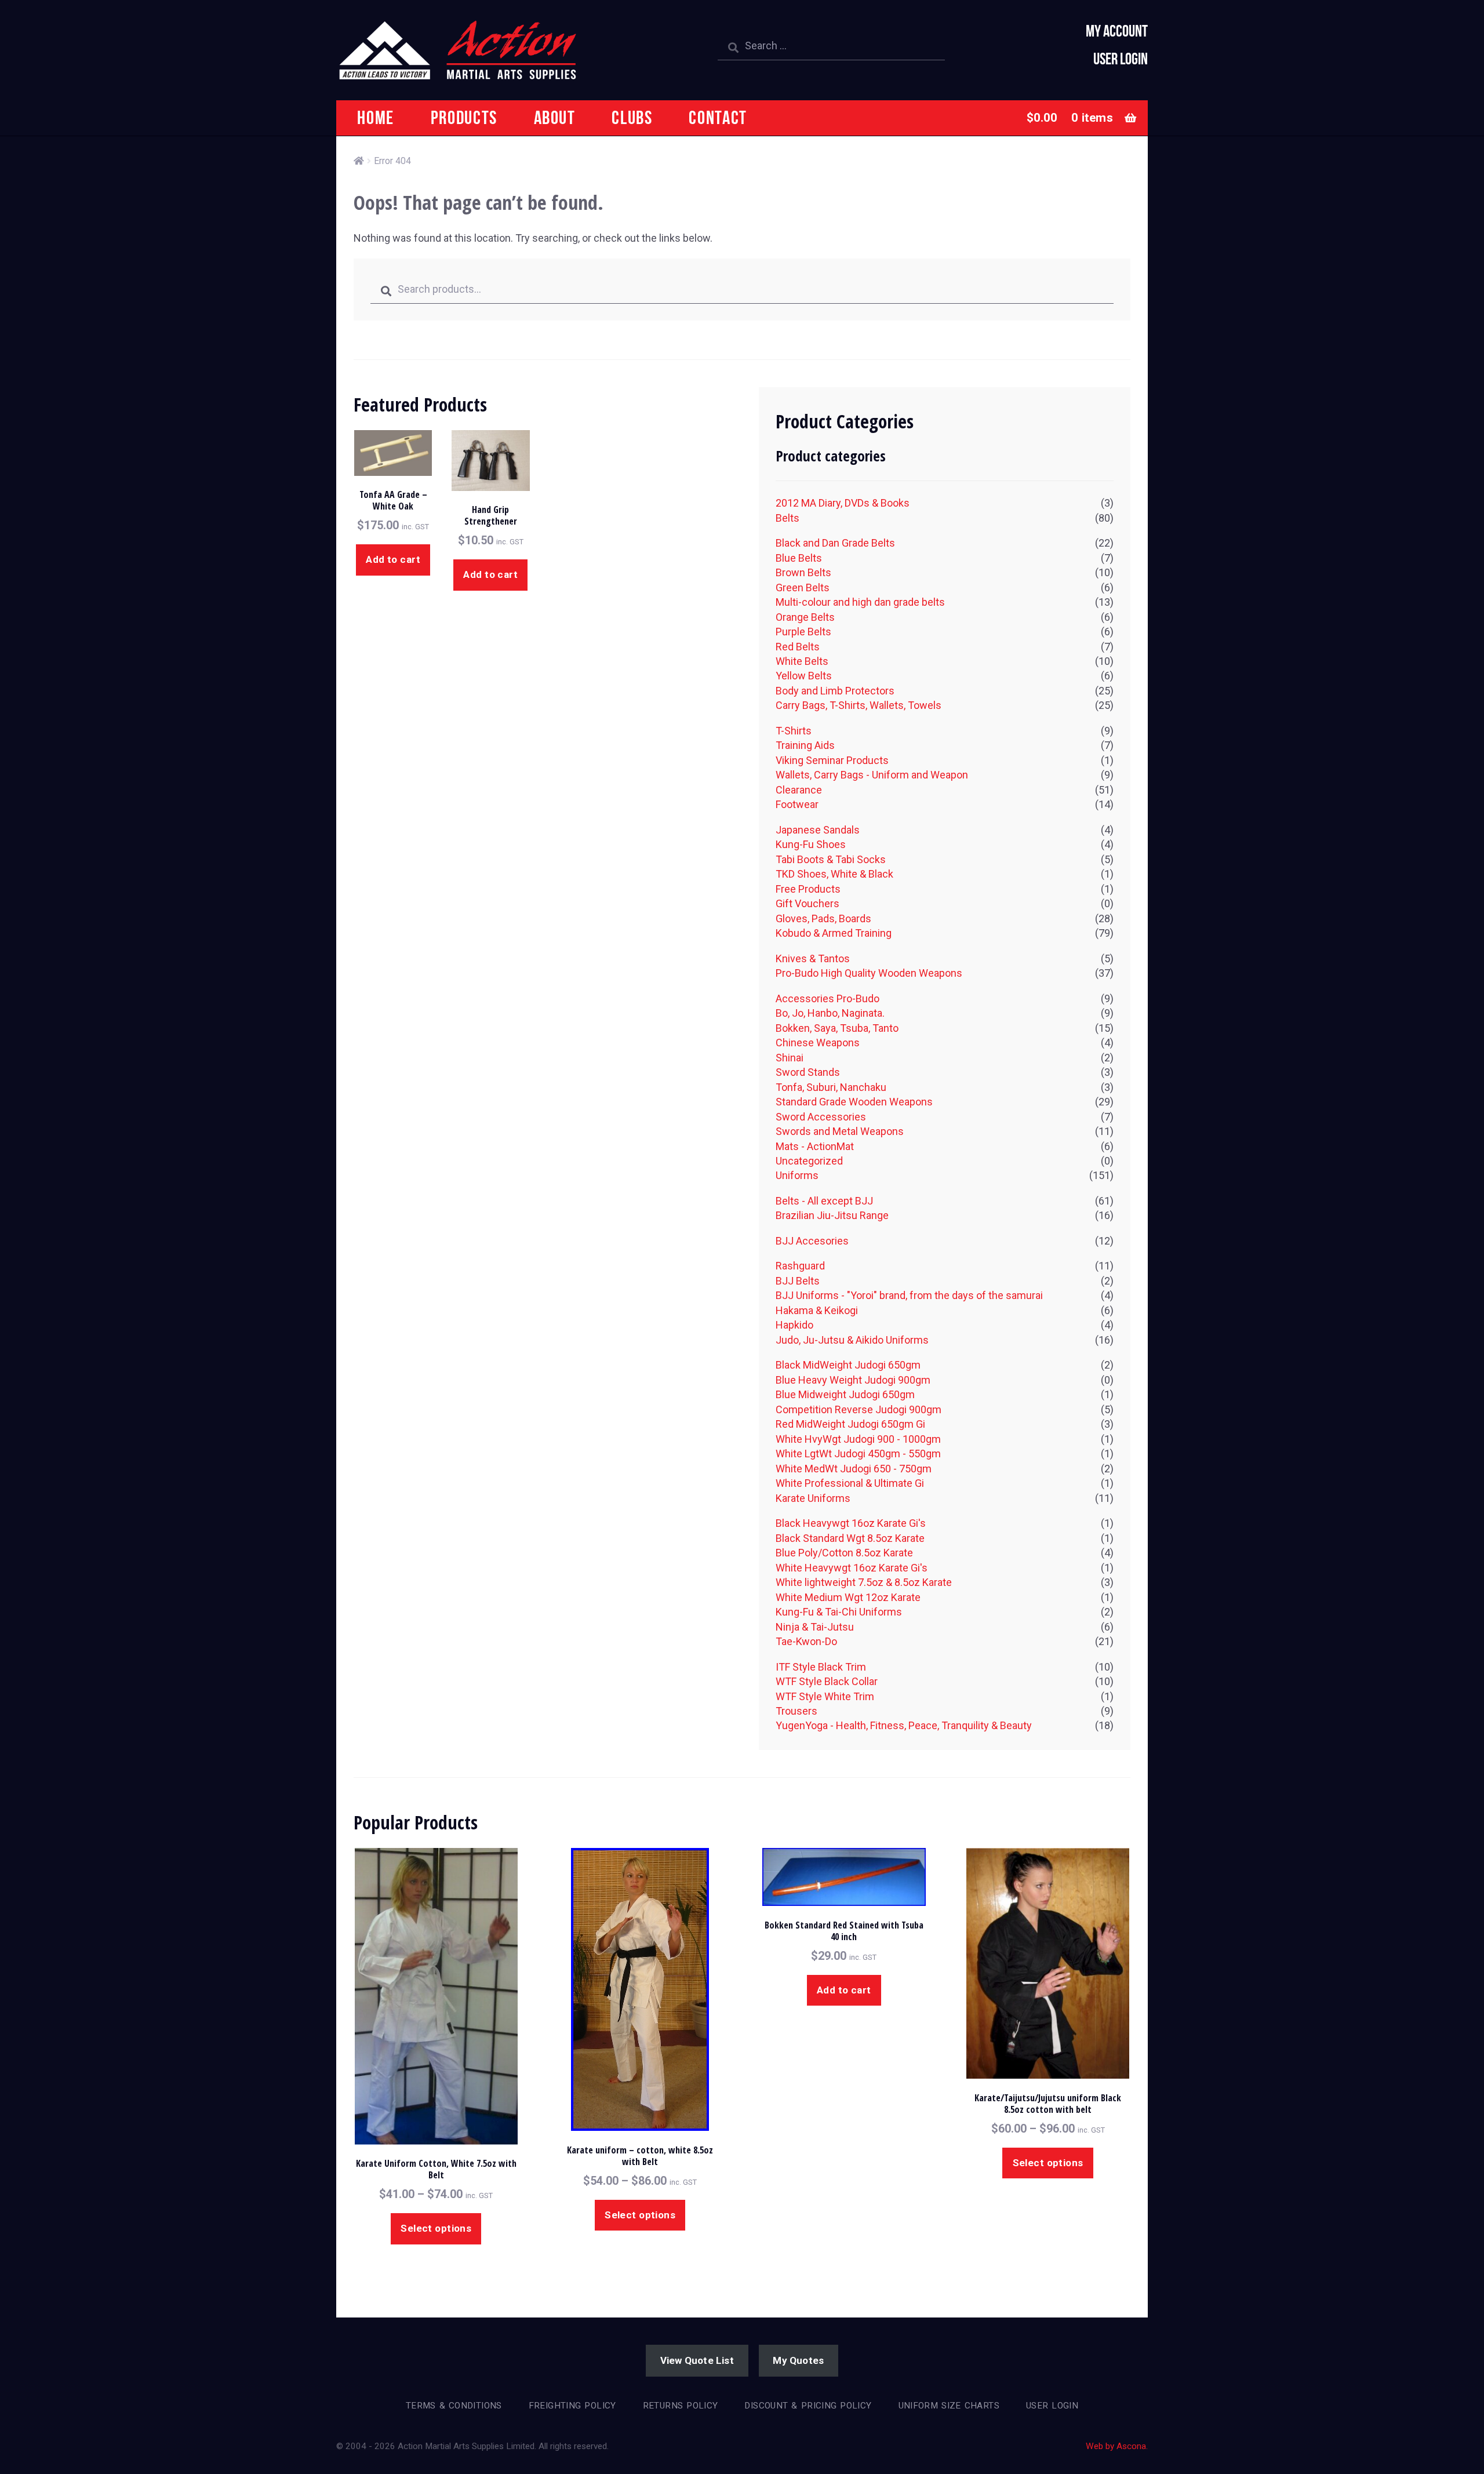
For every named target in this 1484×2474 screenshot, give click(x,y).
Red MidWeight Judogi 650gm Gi (850, 1424)
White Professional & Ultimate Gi (850, 1483)
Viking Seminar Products (832, 760)
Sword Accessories (821, 1117)
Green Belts (803, 587)
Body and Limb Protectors (835, 691)
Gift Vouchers (808, 903)
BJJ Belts (798, 1281)
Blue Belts (799, 558)
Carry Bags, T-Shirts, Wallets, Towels (859, 705)
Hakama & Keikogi (817, 1310)
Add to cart (393, 559)
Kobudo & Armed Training (834, 933)
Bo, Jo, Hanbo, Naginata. (830, 1013)
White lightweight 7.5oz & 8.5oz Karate (864, 1582)
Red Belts (798, 647)
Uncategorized (809, 1161)
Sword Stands (808, 1072)
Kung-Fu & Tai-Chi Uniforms (839, 1612)
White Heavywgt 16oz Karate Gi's (852, 1568)
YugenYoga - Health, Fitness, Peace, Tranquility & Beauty (904, 1725)
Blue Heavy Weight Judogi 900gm (853, 1380)
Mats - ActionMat (815, 1146)
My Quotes (798, 2360)
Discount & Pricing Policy (808, 2406)
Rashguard (800, 1266)
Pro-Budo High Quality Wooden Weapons (869, 973)
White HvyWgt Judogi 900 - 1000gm (858, 1439)
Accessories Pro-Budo (828, 998)
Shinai (790, 1058)
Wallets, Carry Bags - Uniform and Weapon (872, 775)
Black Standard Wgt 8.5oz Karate (850, 1538)
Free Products (808, 889)
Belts (788, 518)
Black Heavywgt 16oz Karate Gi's (851, 1523)
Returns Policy (681, 2406)
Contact (718, 117)
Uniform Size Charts (949, 2406)
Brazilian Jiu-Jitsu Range (832, 1215)
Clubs (632, 117)
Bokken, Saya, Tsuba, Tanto (837, 1028)
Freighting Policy (572, 2406)
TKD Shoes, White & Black (834, 874)
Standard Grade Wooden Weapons (854, 1102)
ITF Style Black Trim (821, 1667)
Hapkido (794, 1325)
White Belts (802, 661)
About (555, 117)
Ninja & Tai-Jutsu (815, 1627)
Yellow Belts (804, 676)
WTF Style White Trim (825, 1696)
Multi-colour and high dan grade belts (860, 602)
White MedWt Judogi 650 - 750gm (854, 1469)
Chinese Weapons (818, 1043)
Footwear (797, 804)
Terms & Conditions (454, 2406)
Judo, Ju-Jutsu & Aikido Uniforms (852, 1340)
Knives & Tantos (813, 958)
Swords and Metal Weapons (840, 1131)
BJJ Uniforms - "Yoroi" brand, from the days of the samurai (909, 1295)
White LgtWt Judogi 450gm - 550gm (858, 1454)
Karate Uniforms (813, 1498)
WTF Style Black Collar (827, 1681)
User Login (1121, 59)
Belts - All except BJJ (824, 1201)
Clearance (799, 790)
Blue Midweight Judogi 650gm (845, 1394)
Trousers (796, 1711)
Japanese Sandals (818, 830)
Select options (436, 2228)
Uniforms (797, 1175)
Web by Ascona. (1117, 2446)
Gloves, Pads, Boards (823, 918)
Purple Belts (803, 632)
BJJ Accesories (812, 1241)
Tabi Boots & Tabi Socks (831, 859)
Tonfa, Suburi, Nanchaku (831, 1087)
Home (376, 117)
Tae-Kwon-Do (806, 1641)
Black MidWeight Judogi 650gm (848, 1365)
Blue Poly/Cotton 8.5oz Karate (844, 1553)
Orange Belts (805, 617)
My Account (1117, 31)
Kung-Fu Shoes (811, 844)
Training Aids (805, 745)
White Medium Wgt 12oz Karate (848, 1597)
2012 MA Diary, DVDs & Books (843, 503)
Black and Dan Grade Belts (835, 543)
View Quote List (697, 2360)
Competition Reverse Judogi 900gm (859, 1409)
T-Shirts (794, 731)
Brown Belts (803, 572)
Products (464, 117)
